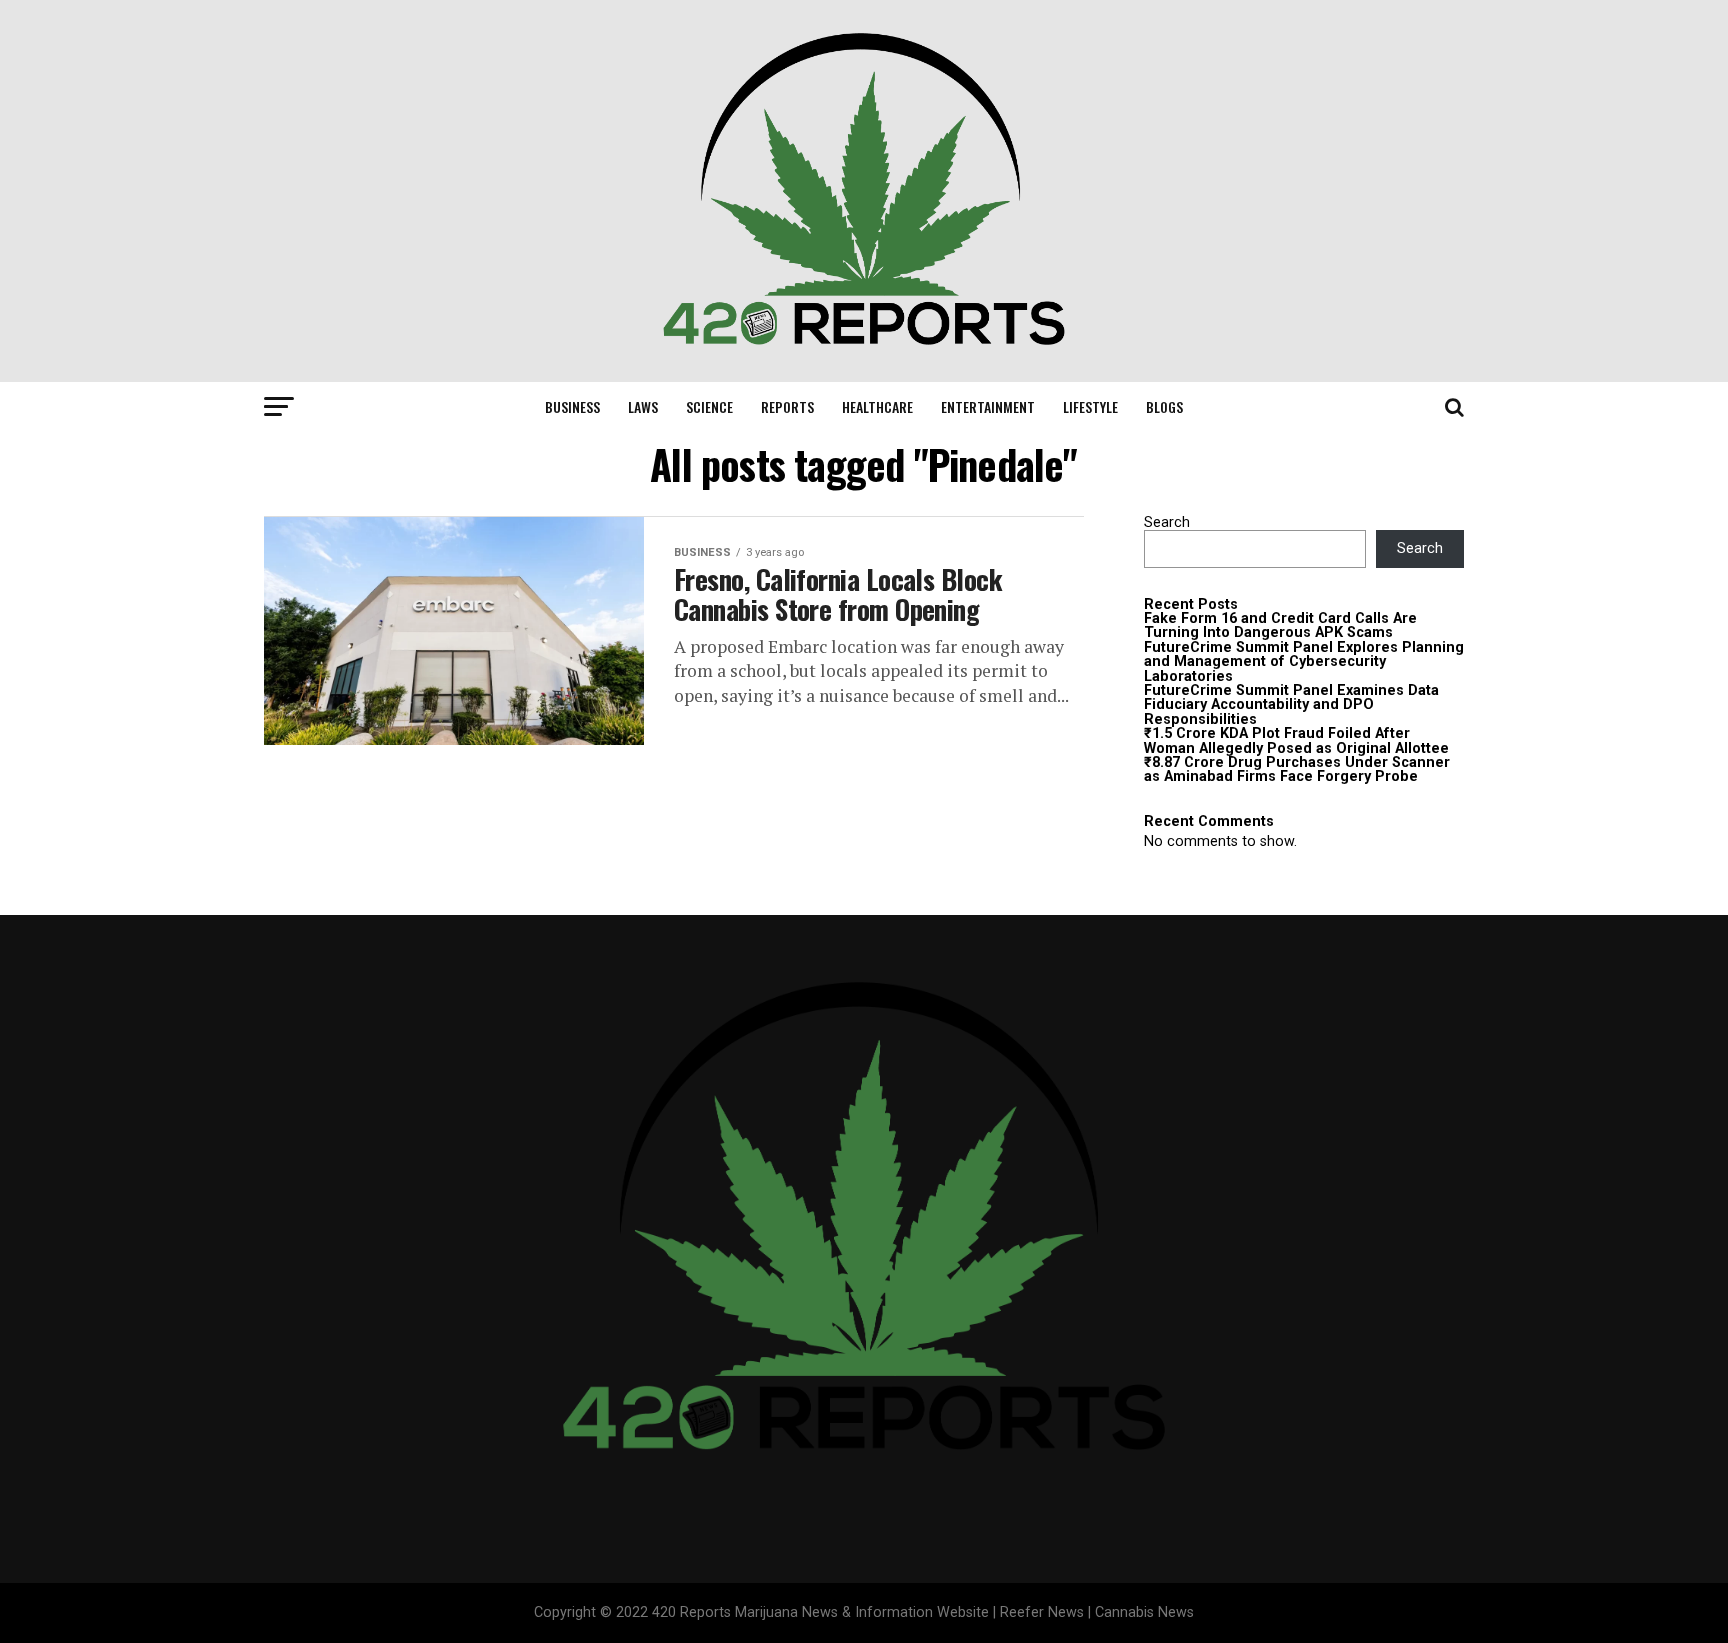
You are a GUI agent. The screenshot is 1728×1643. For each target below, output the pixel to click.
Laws (643, 406)
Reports (787, 406)
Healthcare (877, 406)
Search (1167, 522)
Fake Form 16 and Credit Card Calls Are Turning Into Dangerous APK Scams (1280, 625)
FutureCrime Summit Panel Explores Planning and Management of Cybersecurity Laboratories (1304, 662)
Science (709, 406)
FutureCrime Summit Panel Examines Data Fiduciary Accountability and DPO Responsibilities (1291, 705)
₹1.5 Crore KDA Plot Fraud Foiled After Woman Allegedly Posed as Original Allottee (1296, 740)
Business (572, 406)
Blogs (1164, 406)
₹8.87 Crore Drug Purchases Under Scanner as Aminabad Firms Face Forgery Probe (1297, 769)
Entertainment (988, 406)
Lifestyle (1090, 406)
